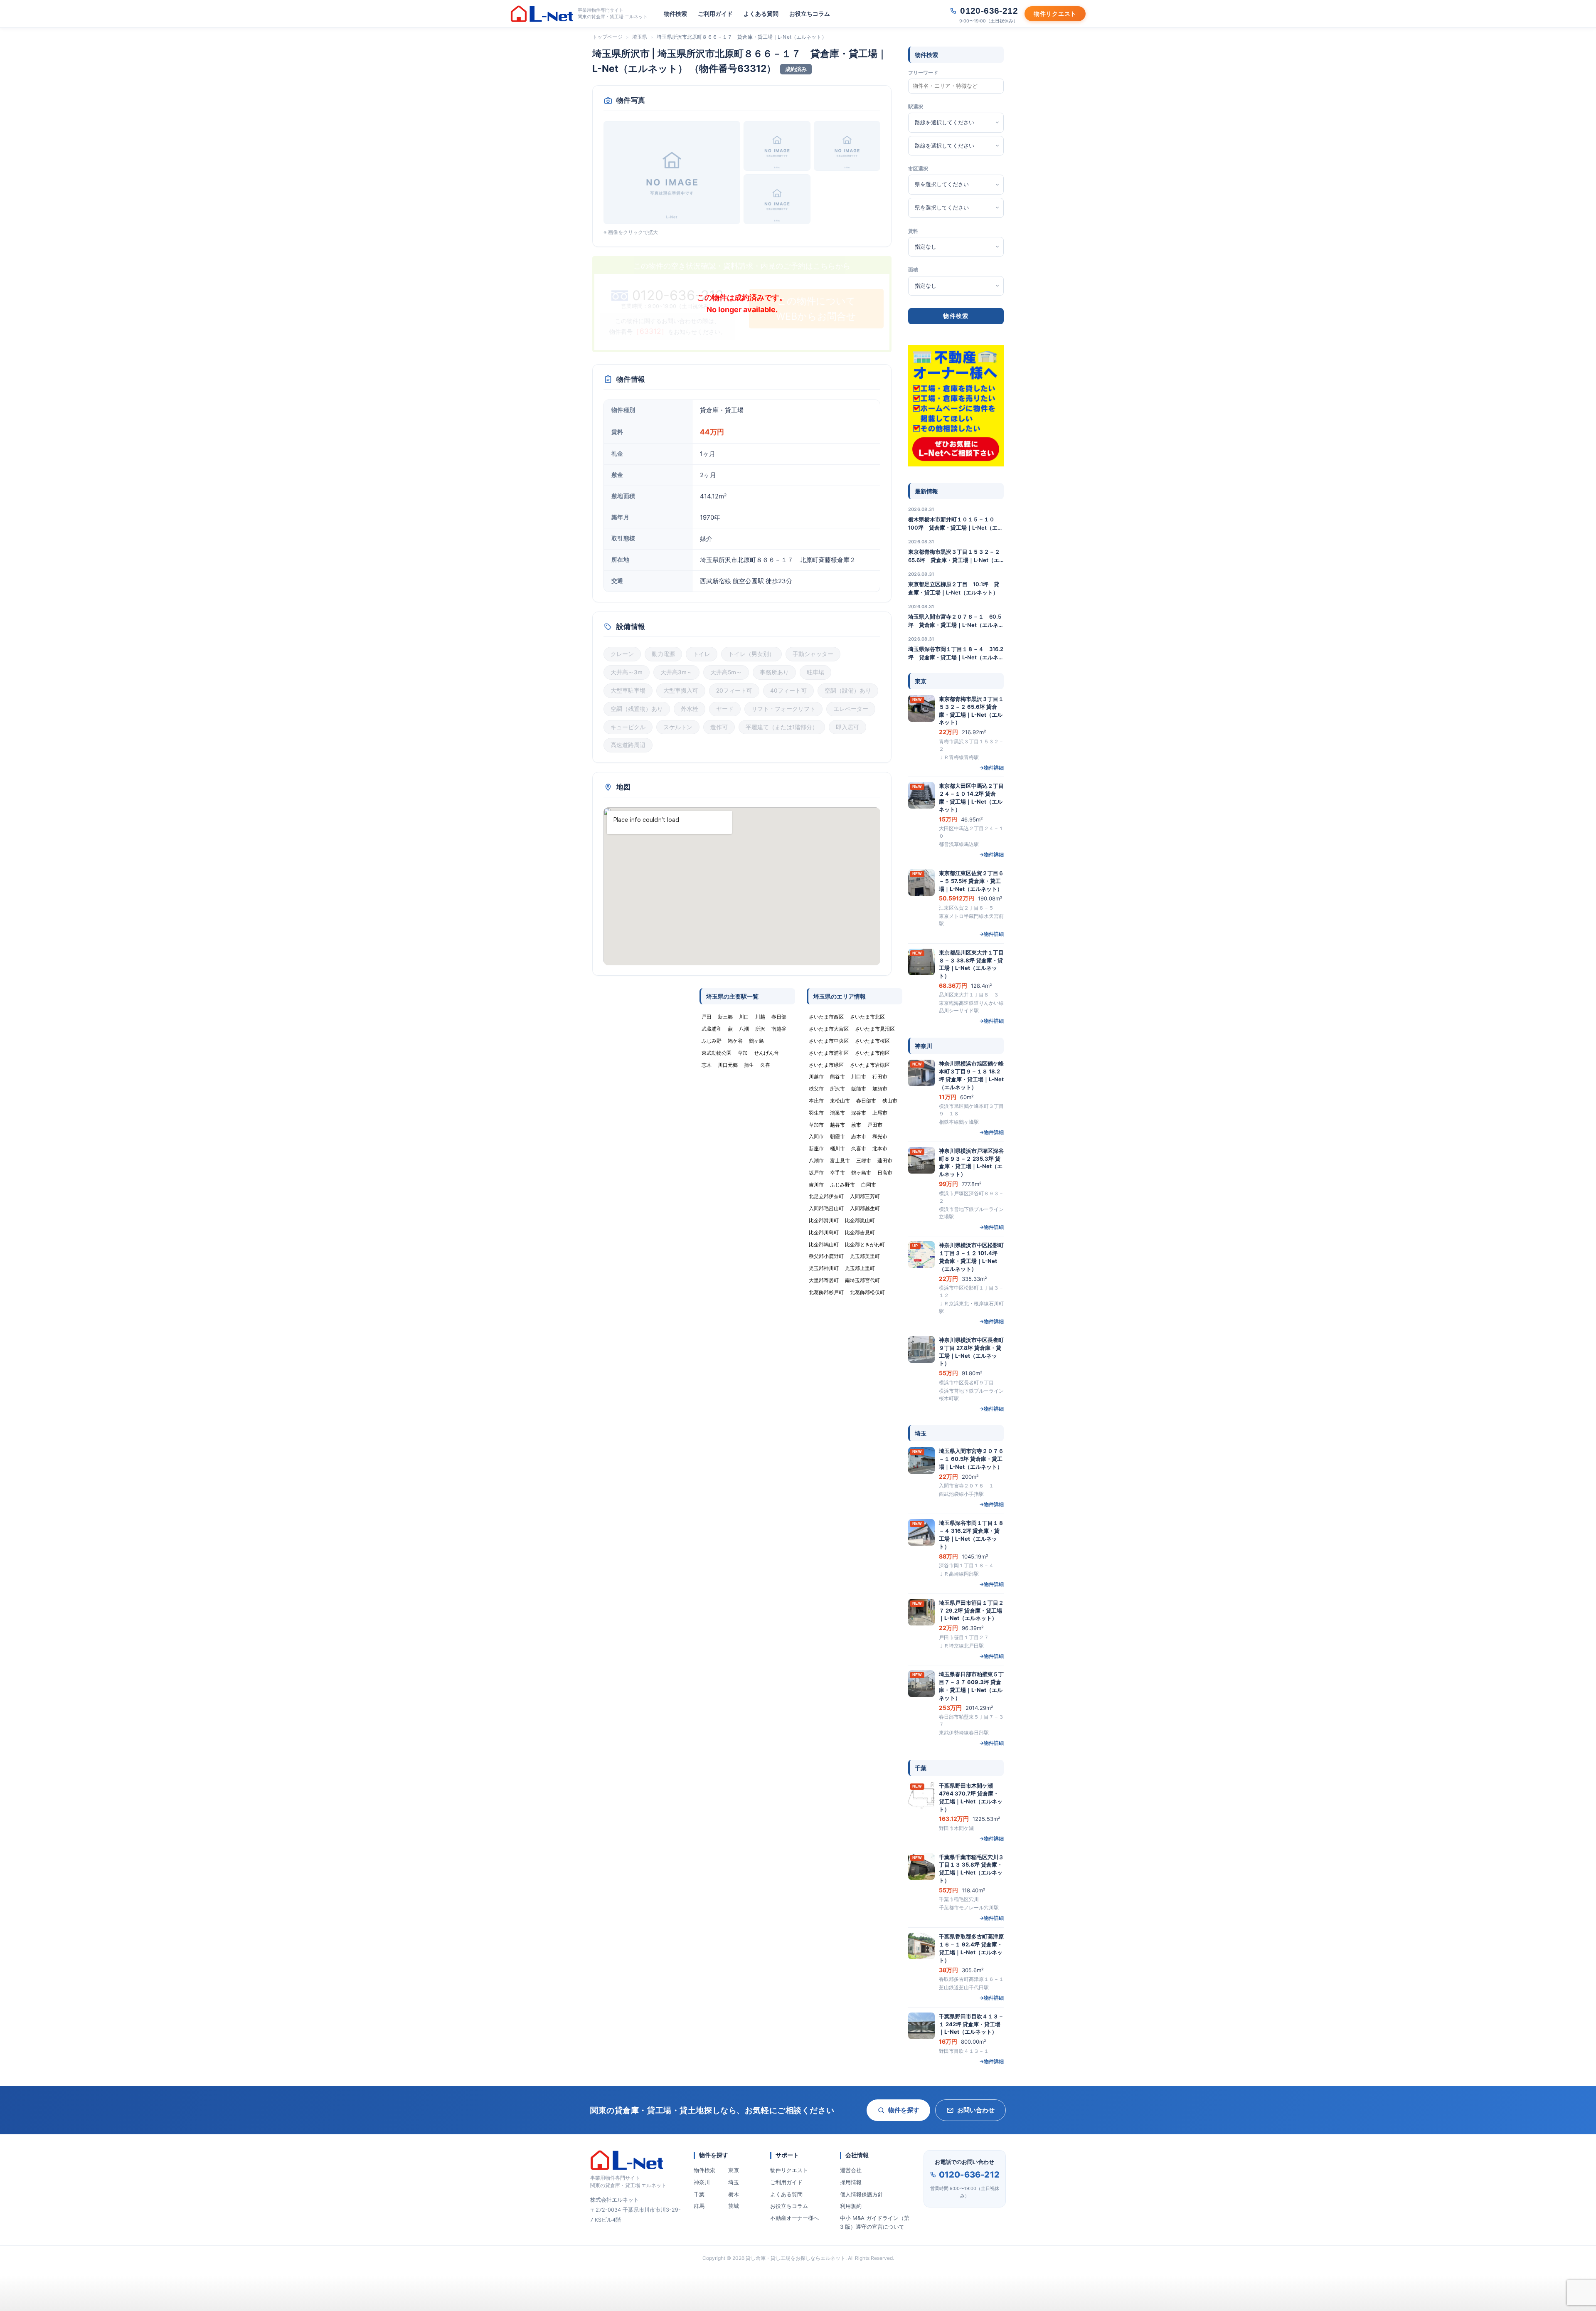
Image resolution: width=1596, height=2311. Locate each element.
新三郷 (725, 1017)
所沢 (760, 1029)
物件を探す (904, 2110)
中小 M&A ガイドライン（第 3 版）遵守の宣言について (875, 2222)
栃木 (734, 2194)
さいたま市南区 (872, 1053)
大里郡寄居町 (824, 1280)
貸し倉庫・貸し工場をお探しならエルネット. (796, 2258)
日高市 (885, 1173)
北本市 (880, 1148)
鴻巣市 (837, 1113)
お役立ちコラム (810, 14)
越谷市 (837, 1125)
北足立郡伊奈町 (826, 1196)
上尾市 (880, 1113)
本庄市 (816, 1101)
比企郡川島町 (824, 1232)
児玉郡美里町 (865, 1256)
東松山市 (840, 1101)
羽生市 (816, 1113)
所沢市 (837, 1089)
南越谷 (779, 1029)
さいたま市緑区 (826, 1065)
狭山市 (890, 1101)
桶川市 (837, 1148)
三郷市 (864, 1160)
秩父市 (816, 1089)
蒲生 (749, 1065)
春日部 (779, 1017)
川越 (760, 1017)
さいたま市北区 (867, 1017)
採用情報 (851, 2182)
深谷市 (859, 1113)
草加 (743, 1053)
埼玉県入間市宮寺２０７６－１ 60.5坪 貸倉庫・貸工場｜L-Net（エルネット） (956, 621)
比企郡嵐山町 (860, 1220)
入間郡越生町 (865, 1208)
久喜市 (859, 1148)
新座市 (816, 1148)
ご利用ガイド (715, 14)
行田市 (880, 1077)
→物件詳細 (991, 768)
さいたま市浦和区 (829, 1053)
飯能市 (859, 1089)
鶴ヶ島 (756, 1041)
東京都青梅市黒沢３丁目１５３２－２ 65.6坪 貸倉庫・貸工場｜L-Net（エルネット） (956, 556)
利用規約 (851, 2206)
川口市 (859, 1077)
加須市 (880, 1089)
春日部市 (866, 1101)
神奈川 (702, 2182)
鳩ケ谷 (735, 1041)
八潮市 (816, 1160)
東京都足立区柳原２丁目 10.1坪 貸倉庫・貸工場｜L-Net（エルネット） (954, 588)
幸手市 (837, 1173)
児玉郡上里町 (860, 1268)
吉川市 (816, 1185)
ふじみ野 (712, 1041)
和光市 (880, 1136)
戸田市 (875, 1125)
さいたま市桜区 (872, 1041)
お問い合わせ (976, 2110)
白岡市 (869, 1185)
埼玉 (734, 2182)
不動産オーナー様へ (794, 2218)
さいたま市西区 (826, 1017)
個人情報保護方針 (862, 2194)
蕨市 (856, 1125)
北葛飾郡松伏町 (867, 1292)
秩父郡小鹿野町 (826, 1256)
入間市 (816, 1136)
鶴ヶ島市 (861, 1173)
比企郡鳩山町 (824, 1244)
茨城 (734, 2206)
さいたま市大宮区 (829, 1029)
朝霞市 (837, 1136)
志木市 (859, 1136)
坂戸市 (816, 1173)
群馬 (699, 2206)
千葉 (699, 2194)
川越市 (816, 1077)
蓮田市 (885, 1160)
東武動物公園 (717, 1053)
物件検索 (675, 14)
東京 (734, 2170)
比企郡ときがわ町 (865, 1244)
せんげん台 (766, 1053)
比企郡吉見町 (860, 1232)
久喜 (765, 1065)
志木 (707, 1065)
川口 (744, 1017)
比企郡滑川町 (824, 1220)
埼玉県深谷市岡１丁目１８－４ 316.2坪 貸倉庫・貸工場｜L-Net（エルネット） (956, 654)
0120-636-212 (969, 2175)
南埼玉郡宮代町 (862, 1280)
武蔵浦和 (712, 1029)
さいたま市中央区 (829, 1041)
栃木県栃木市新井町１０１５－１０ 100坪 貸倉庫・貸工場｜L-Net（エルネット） (956, 524)
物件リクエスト (789, 2170)
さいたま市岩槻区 (870, 1065)
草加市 (816, 1125)
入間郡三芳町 (865, 1196)
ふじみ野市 (842, 1185)
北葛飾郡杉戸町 (826, 1292)
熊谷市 (837, 1077)
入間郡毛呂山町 (826, 1208)
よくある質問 (761, 14)
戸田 (707, 1017)
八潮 (744, 1029)
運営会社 (851, 2170)
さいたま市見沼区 (875, 1029)
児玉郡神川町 (824, 1268)
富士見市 (840, 1160)
